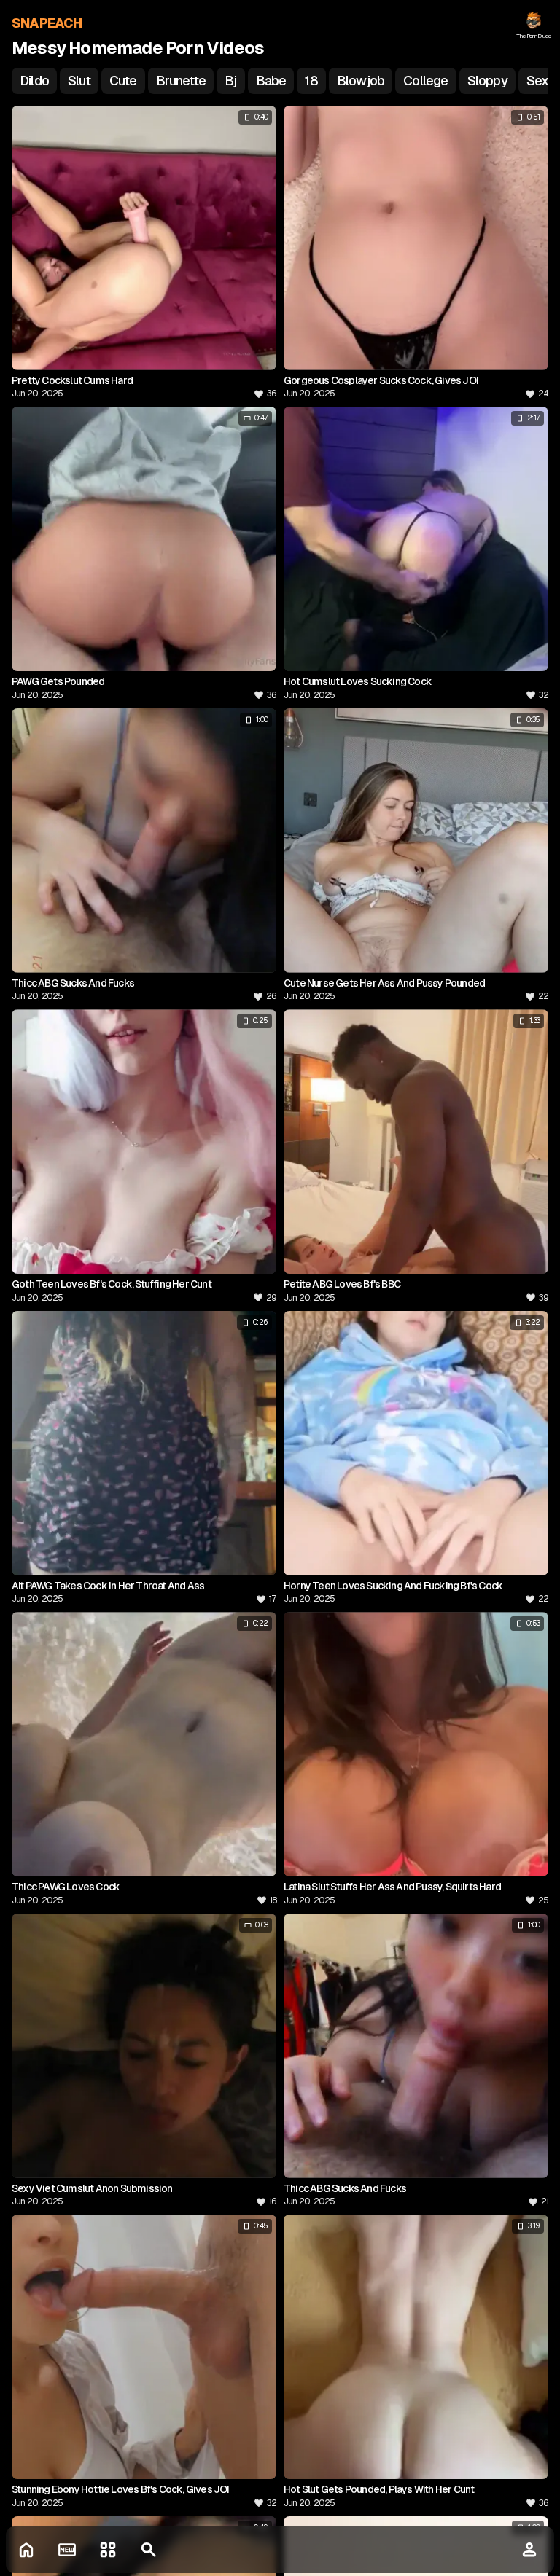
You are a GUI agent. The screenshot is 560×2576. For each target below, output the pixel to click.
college (425, 81)
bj (230, 81)
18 (311, 81)
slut (79, 81)
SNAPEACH (47, 23)
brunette (181, 81)
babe (271, 81)
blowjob (361, 81)
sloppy (487, 81)
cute (123, 81)
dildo (34, 81)
